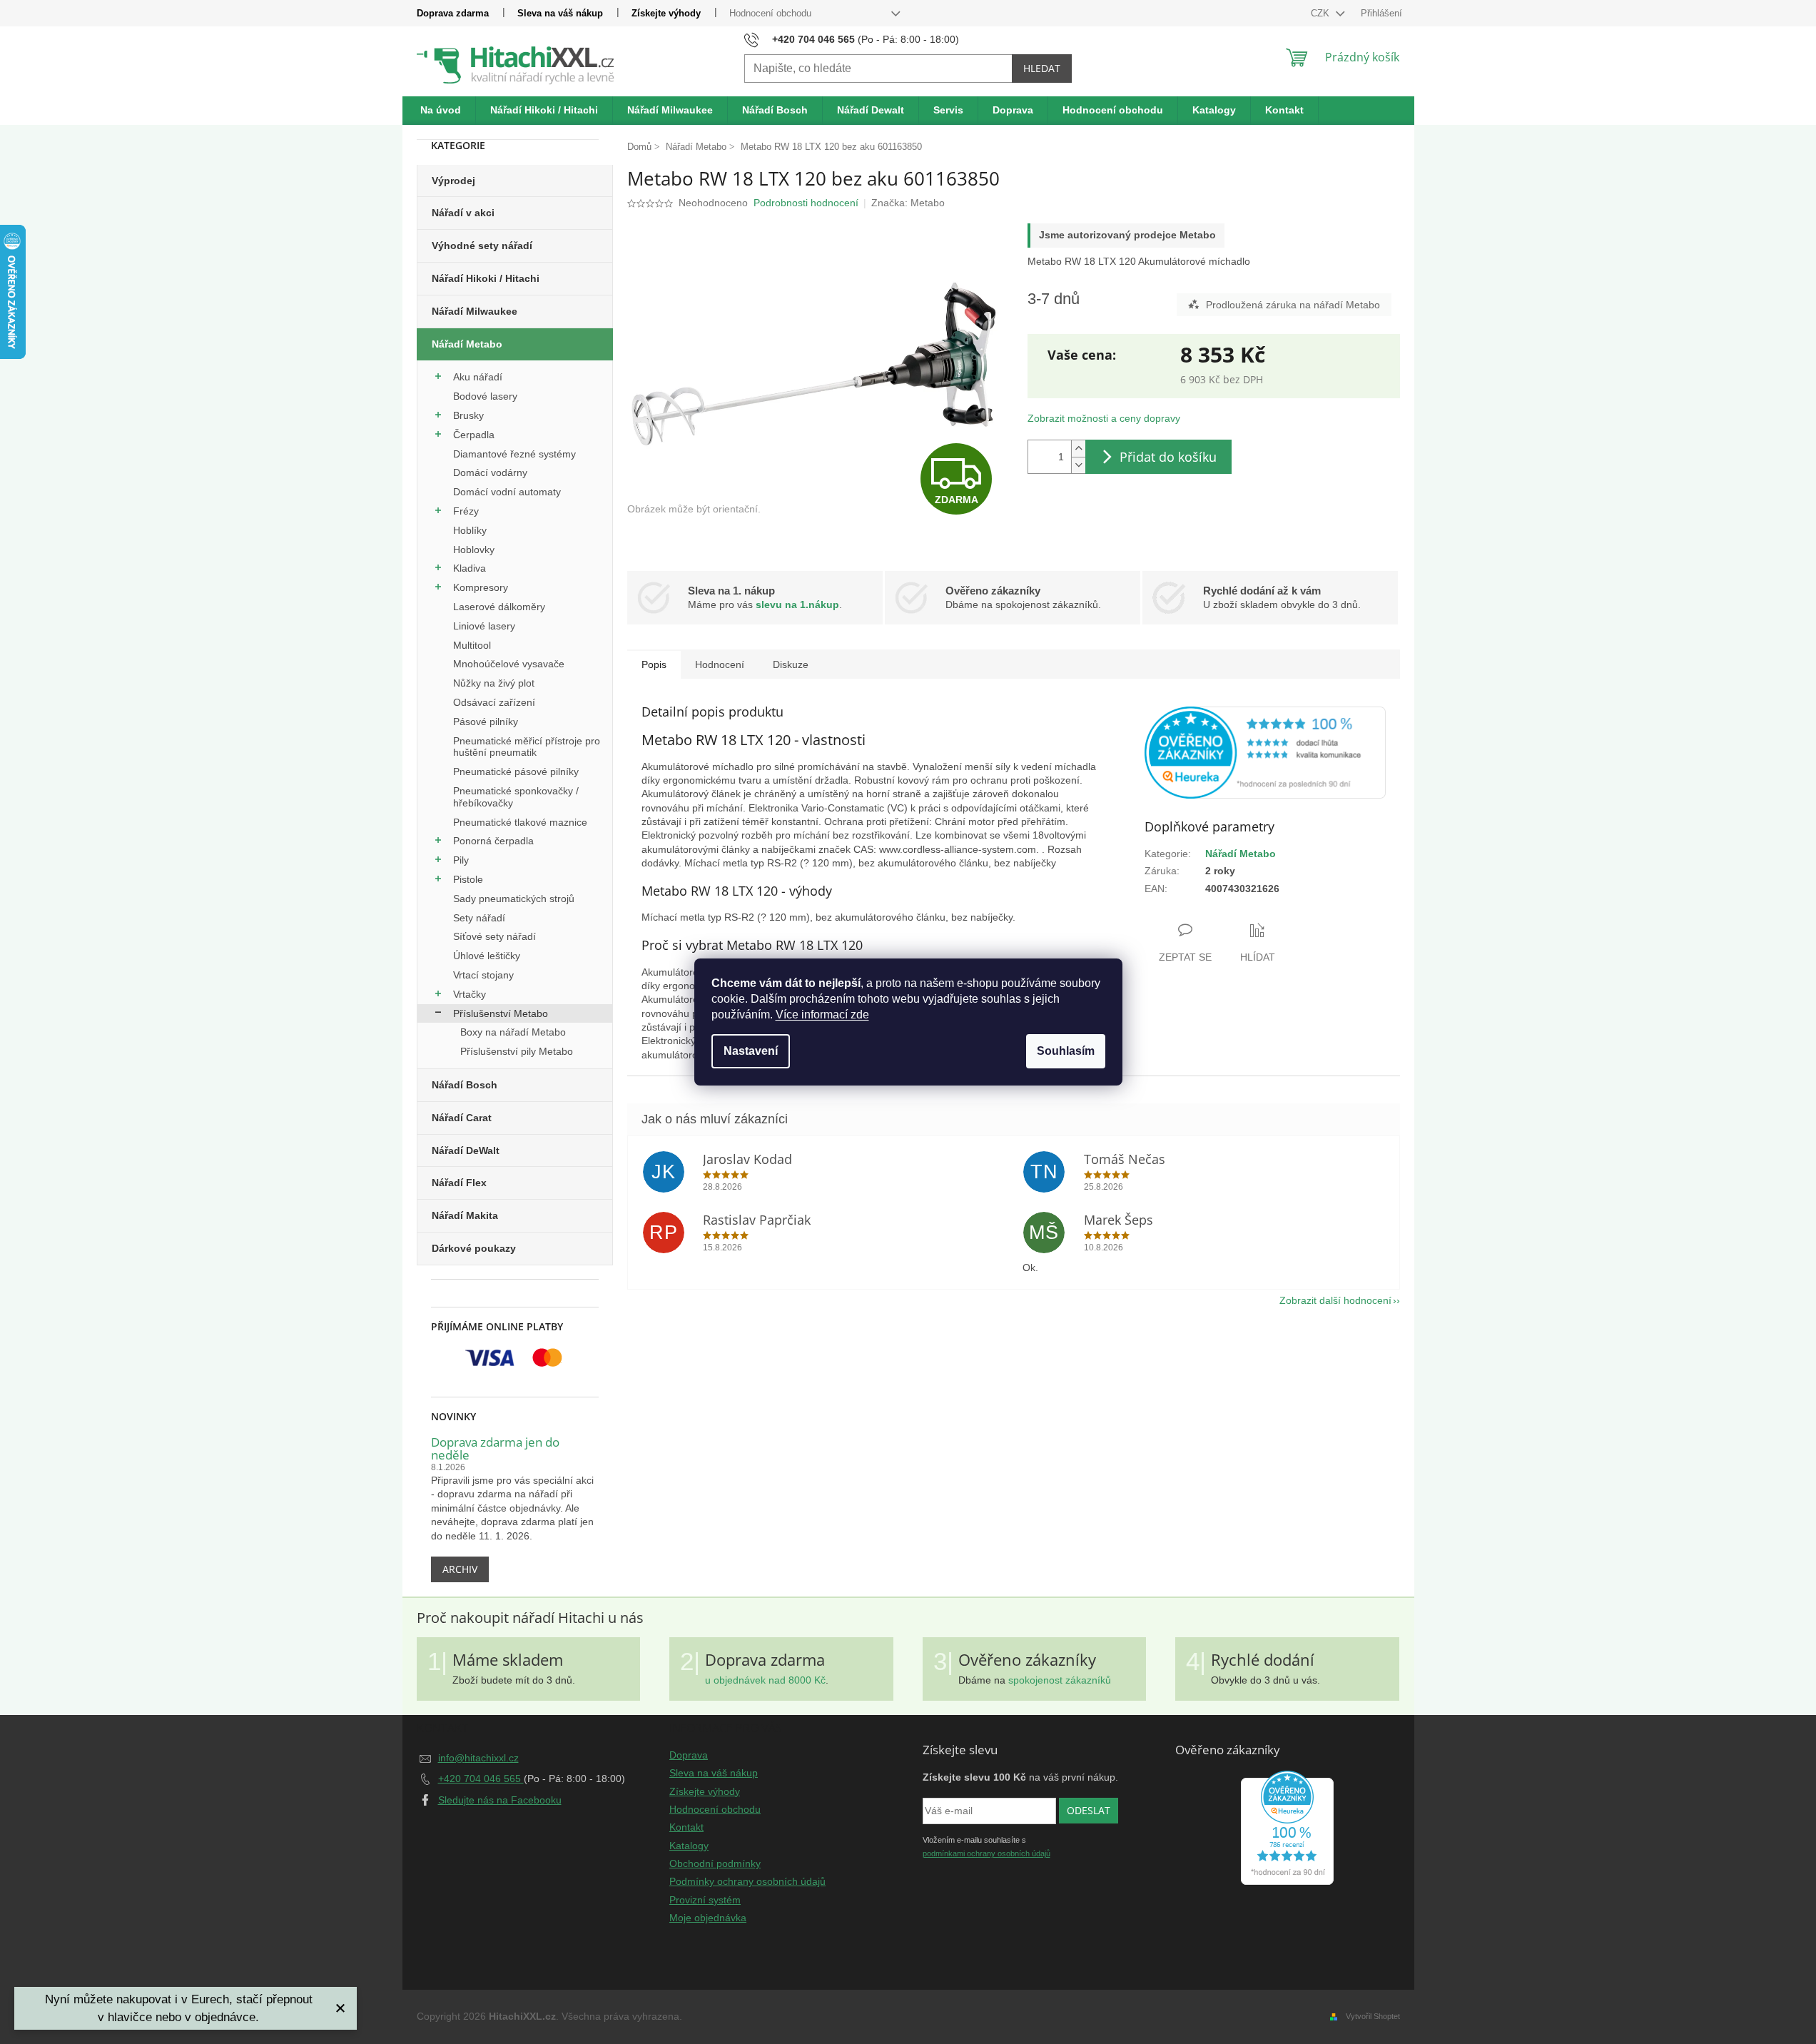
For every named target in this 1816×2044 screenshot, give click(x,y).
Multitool (472, 645)
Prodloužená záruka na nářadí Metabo (1293, 305)
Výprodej (453, 181)
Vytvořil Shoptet (1373, 2016)
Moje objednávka (708, 1918)
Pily (461, 860)
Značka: (908, 203)
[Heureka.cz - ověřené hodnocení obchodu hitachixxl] (1287, 1828)
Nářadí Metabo (467, 344)
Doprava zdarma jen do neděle (495, 1449)
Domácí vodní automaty (507, 492)
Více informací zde (822, 1015)
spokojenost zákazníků (1060, 1680)
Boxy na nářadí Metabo (513, 1032)
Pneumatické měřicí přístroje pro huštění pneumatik (527, 747)
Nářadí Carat (462, 1118)
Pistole (468, 879)
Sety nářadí (479, 918)
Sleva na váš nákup (560, 13)
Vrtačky (470, 994)
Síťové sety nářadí (494, 936)
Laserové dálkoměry (499, 607)
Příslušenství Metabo (501, 1013)
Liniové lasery (484, 626)
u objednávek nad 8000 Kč (765, 1680)
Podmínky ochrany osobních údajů (747, 1881)
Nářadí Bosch (465, 1085)
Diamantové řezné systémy (514, 454)
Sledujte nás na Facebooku (500, 1800)
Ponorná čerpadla (493, 841)
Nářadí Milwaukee (475, 311)
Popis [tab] (654, 664)
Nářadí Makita (465, 1215)
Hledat (1042, 68)
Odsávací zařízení (494, 702)
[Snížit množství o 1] (1078, 465)
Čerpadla (474, 435)
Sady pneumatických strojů (514, 899)
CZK (1322, 13)
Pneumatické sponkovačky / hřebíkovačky (516, 797)
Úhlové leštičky (487, 956)
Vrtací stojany (483, 975)
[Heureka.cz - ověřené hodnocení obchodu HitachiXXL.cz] (1265, 753)
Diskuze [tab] (791, 664)
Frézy (466, 511)
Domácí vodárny (490, 472)
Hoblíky (470, 530)
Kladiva (470, 568)
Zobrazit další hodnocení (1335, 1300)
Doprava (689, 1755)
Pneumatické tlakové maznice (520, 822)
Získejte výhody (666, 13)
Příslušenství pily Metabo (517, 1051)
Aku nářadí (478, 377)
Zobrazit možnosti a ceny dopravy (1104, 418)
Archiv (460, 1569)
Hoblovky (474, 550)
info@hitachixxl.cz (478, 1758)
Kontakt (686, 1827)
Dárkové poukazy (474, 1248)
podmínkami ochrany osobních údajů (986, 1853)
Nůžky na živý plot (494, 683)
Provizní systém (705, 1900)
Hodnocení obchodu (770, 13)
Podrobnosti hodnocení (806, 203)
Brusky (468, 415)
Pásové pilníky (486, 722)
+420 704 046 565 (481, 1779)
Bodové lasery (485, 396)
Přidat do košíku (1168, 457)
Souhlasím (1066, 1051)
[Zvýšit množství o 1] (1078, 449)
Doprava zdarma (453, 13)
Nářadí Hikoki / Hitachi (486, 278)
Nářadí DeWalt (466, 1150)
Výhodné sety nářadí (482, 246)
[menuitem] (441, 111)
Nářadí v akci (463, 213)
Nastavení (751, 1051)
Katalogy (689, 1846)
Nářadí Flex (459, 1183)
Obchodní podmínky (715, 1863)
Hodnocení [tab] (720, 664)
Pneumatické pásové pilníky (516, 771)
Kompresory (481, 587)
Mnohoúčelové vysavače (509, 664)
